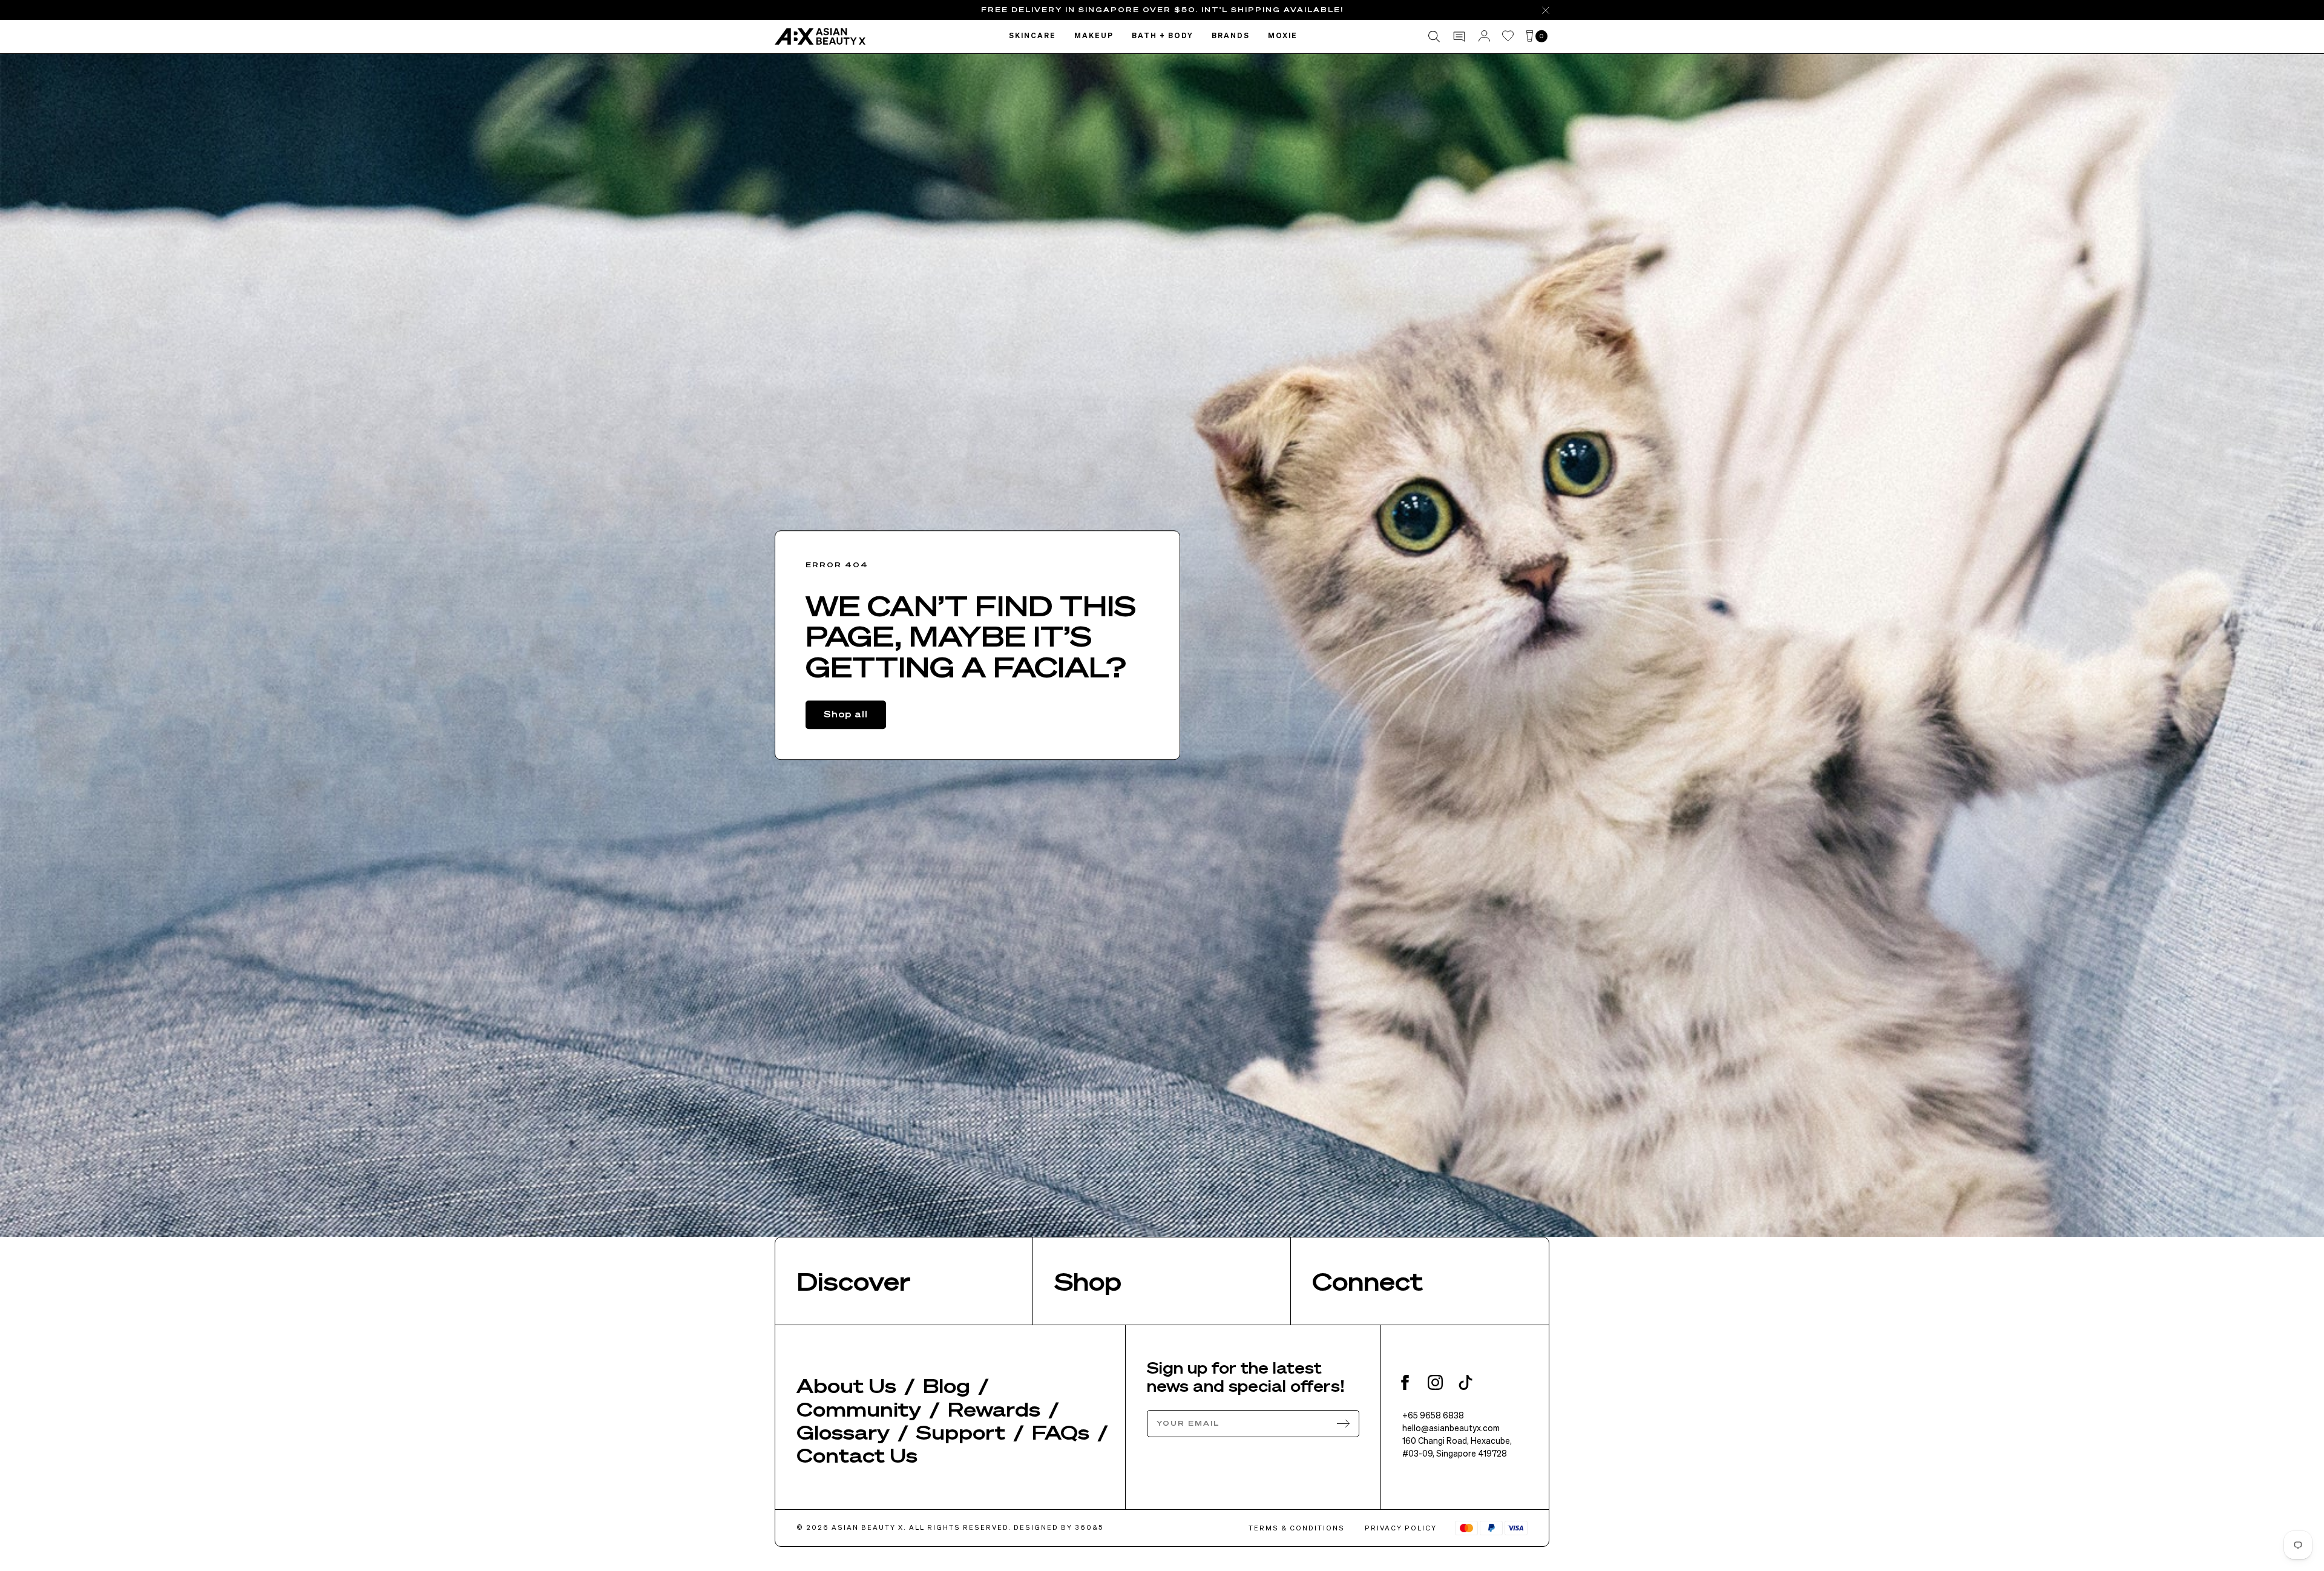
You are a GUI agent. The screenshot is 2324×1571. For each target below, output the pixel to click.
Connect (1367, 1281)
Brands (1231, 36)
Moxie (1283, 36)
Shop (1088, 1281)
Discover (854, 1281)
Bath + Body (1163, 36)
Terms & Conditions (1297, 1528)
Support (961, 1432)
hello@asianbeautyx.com (1451, 1428)
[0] (1530, 37)
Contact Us (857, 1455)
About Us (846, 1385)
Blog (947, 1385)
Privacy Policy (1401, 1528)
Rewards (994, 1409)
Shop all (846, 714)
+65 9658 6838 (1433, 1415)
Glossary (843, 1432)
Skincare (1032, 36)
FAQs (1061, 1432)
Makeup (1094, 36)
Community (859, 1409)
